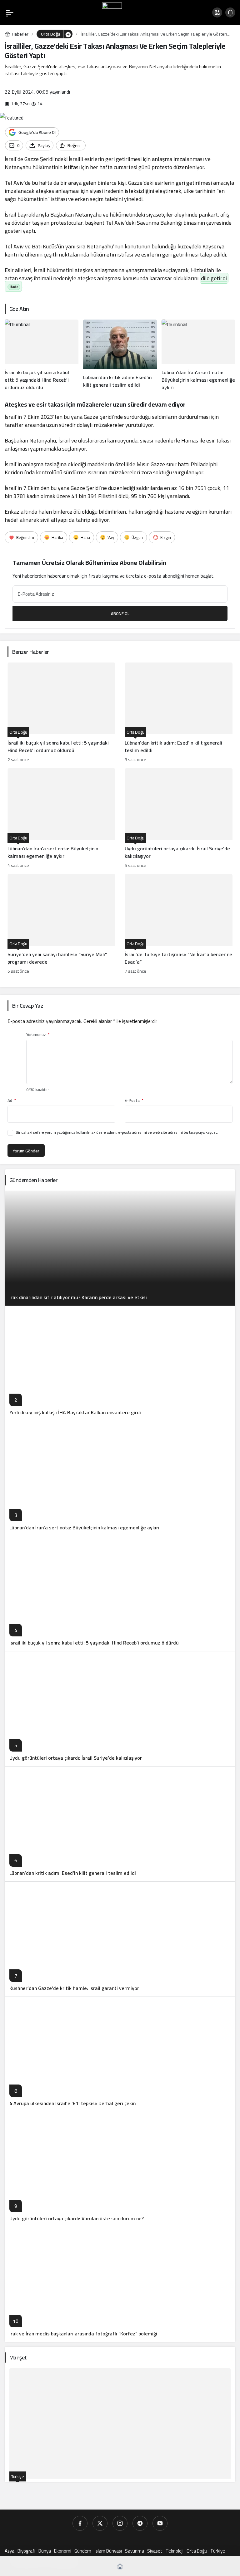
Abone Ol (120, 613)
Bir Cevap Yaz (28, 1006)
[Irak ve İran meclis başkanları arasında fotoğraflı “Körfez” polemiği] (120, 2284)
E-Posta (134, 1100)
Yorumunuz (38, 1035)
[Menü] (10, 12)
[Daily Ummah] (112, 12)
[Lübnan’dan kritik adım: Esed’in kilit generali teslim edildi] (120, 355)
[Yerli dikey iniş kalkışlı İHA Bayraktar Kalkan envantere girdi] (120, 1363)
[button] (217, 12)
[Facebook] (80, 2523)
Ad (12, 1100)
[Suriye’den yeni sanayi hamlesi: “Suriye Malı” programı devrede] (61, 925)
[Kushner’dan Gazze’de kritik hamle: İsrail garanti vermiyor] (120, 1939)
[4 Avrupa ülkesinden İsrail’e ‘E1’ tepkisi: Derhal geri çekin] (120, 2054)
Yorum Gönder (26, 1151)
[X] (100, 2523)
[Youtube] (160, 2523)
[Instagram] (120, 2523)
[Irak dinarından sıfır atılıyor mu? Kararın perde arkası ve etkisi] (120, 1248)
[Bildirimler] (230, 12)
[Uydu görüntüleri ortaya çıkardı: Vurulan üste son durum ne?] (120, 2169)
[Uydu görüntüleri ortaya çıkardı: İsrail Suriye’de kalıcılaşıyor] (179, 819)
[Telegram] (140, 2523)
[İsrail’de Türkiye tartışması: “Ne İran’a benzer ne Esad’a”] (179, 925)
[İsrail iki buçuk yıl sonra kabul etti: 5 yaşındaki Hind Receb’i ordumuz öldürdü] (42, 355)
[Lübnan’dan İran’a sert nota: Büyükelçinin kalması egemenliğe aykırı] (198, 355)
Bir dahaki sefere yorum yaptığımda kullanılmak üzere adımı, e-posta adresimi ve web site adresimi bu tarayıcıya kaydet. (117, 1132)
